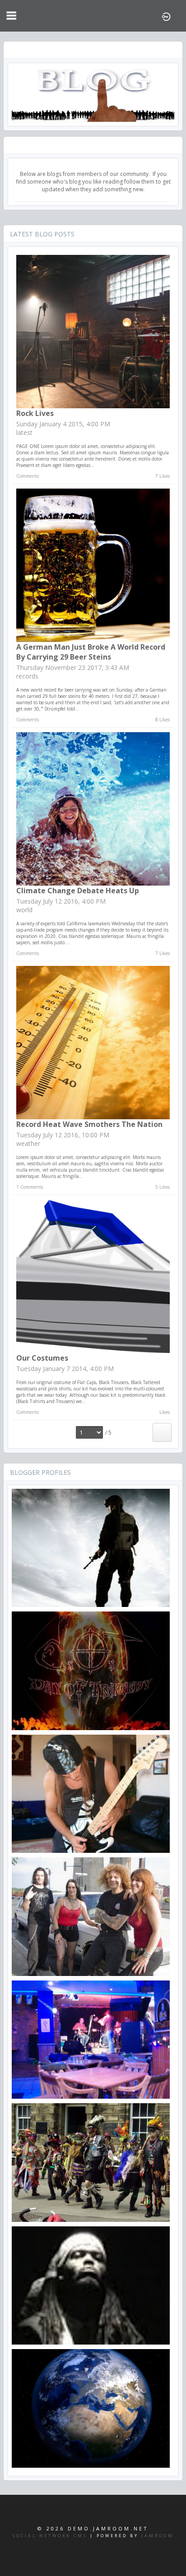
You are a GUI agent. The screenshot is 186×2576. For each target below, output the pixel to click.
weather (28, 1143)
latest (24, 432)
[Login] (166, 16)
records (27, 676)
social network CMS (50, 2536)
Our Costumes (42, 1358)
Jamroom (158, 2536)
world (24, 910)
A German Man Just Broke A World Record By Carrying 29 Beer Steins (91, 652)
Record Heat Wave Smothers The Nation (89, 1124)
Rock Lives (35, 413)
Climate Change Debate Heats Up (78, 891)
